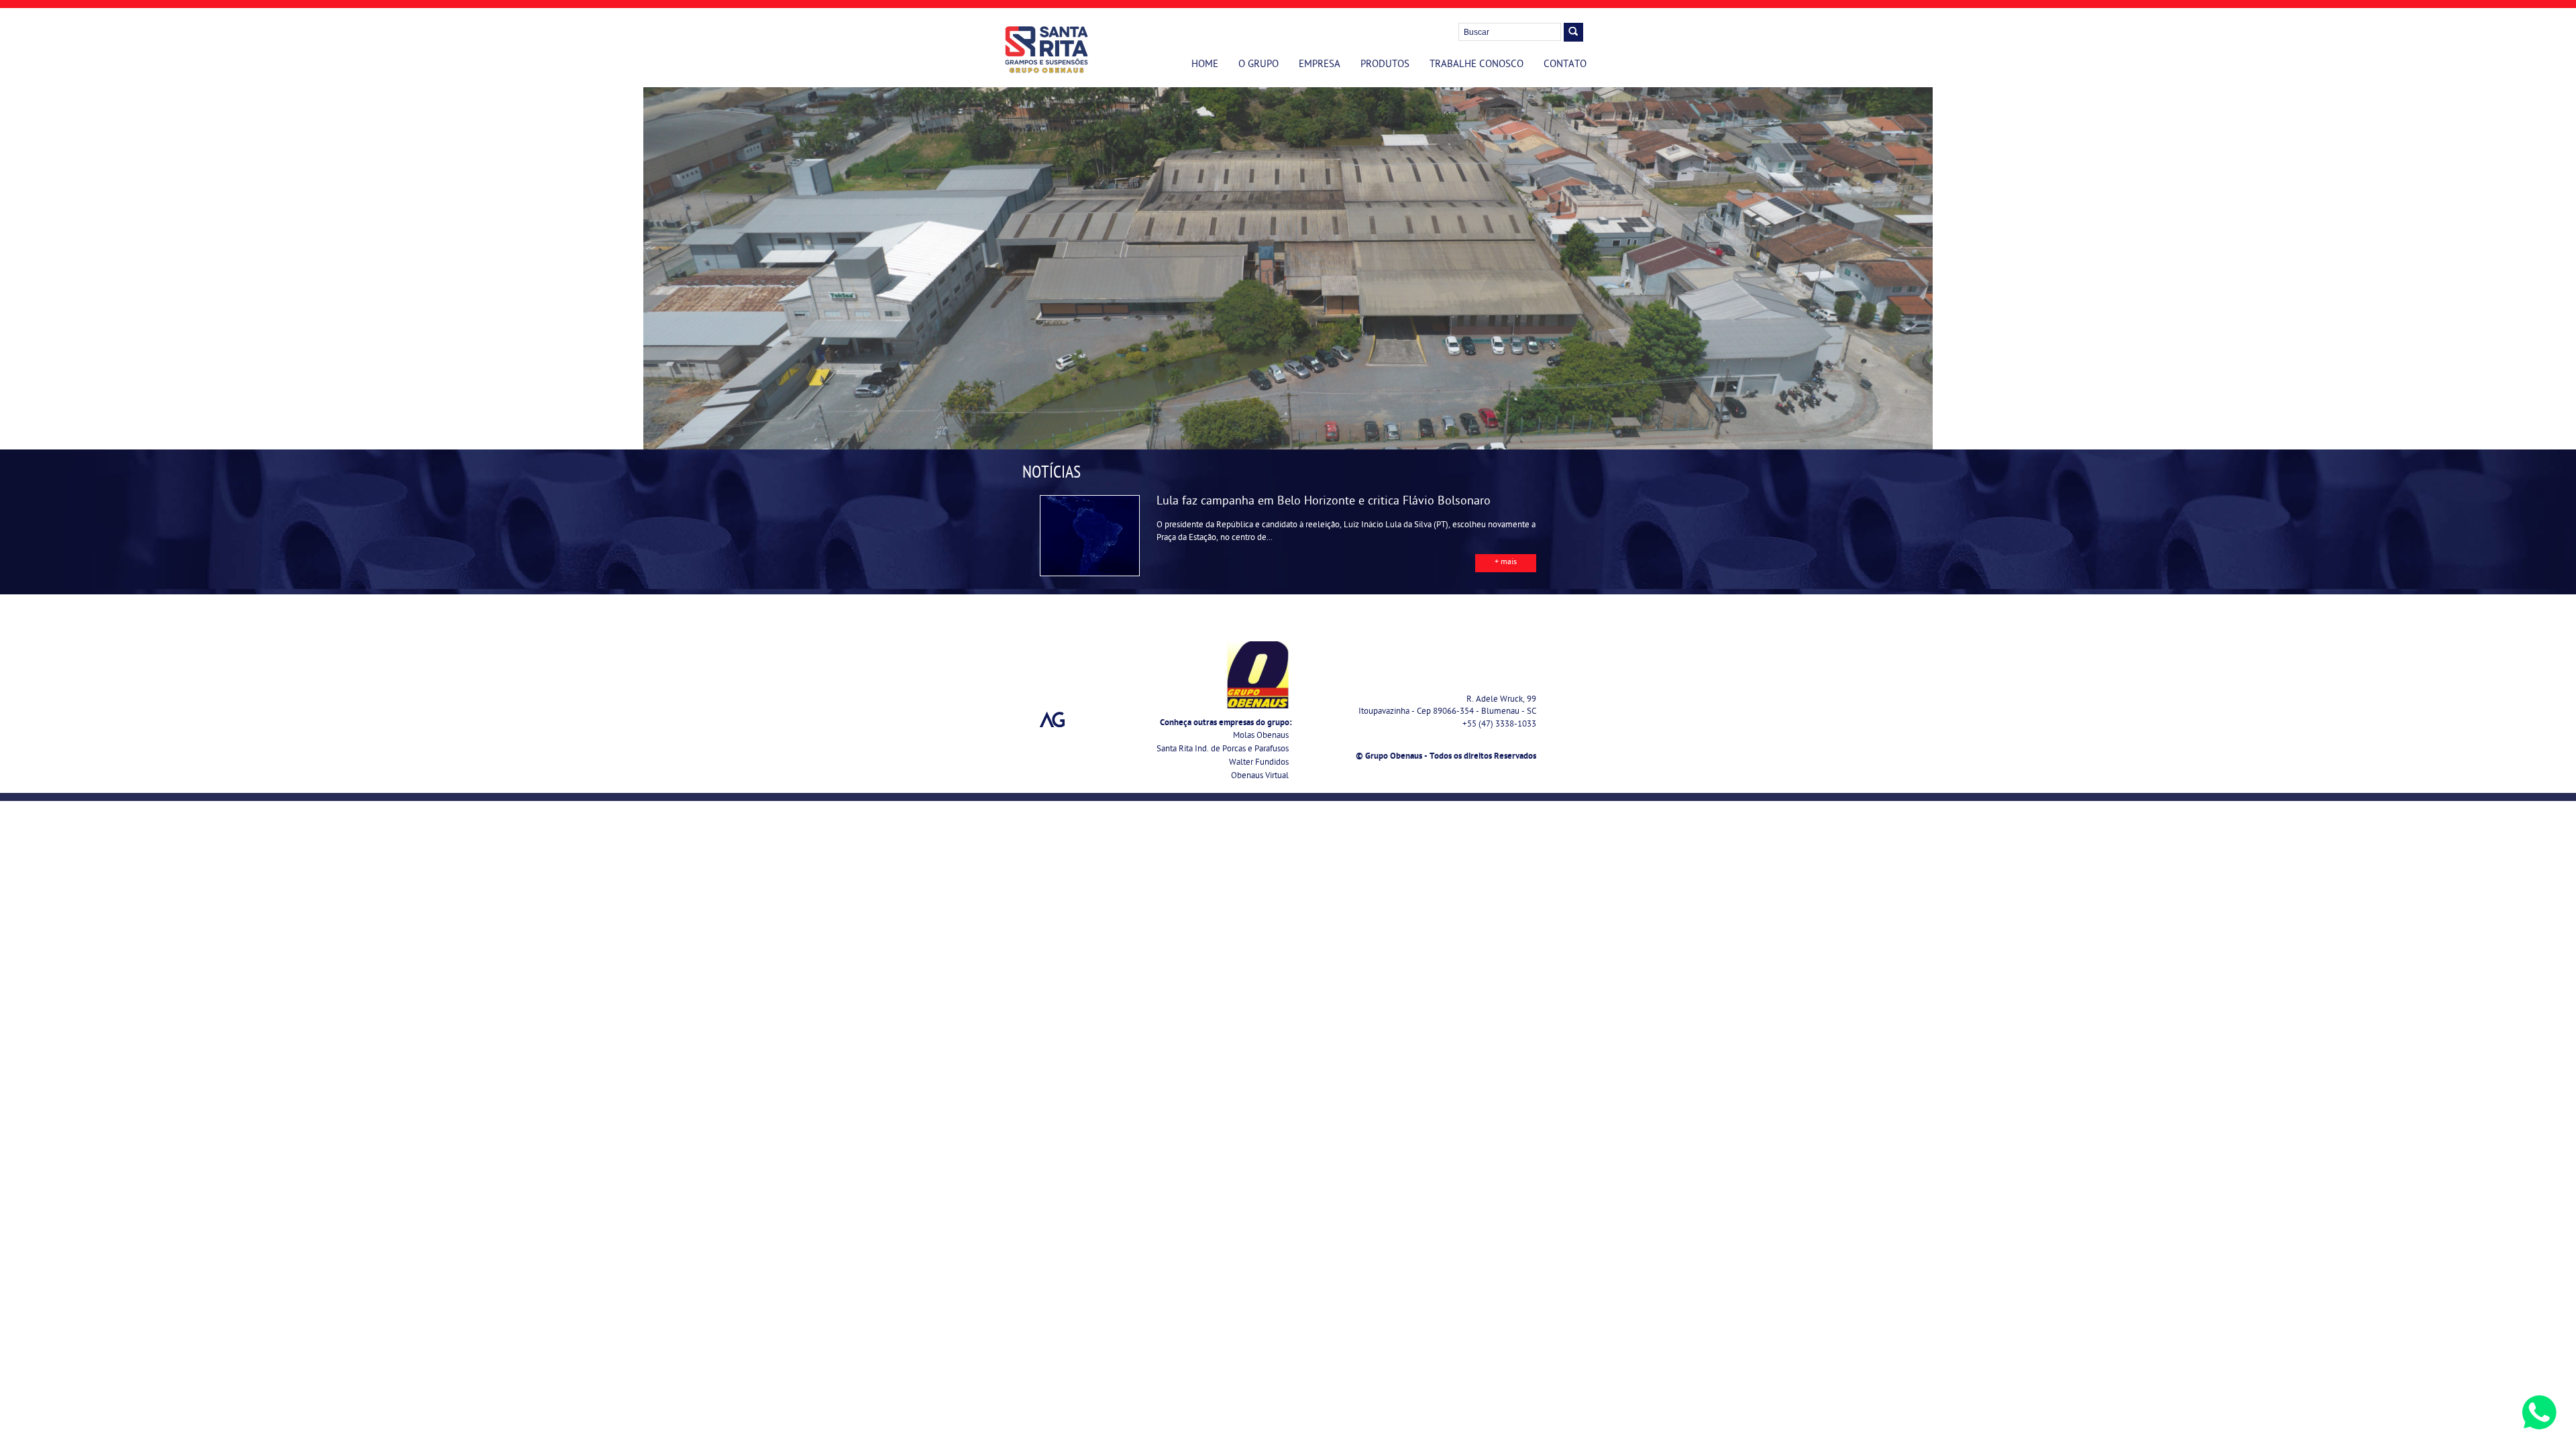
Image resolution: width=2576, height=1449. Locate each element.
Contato (1565, 65)
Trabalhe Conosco (1477, 65)
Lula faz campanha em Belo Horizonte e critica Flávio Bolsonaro (1324, 502)
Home (1205, 65)
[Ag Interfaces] (1053, 720)
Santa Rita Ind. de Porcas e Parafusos (1223, 750)
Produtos (1385, 65)
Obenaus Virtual (1260, 776)
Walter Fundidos (1259, 763)
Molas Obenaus (1261, 736)
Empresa (1320, 65)
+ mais (1506, 563)
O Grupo (1258, 65)
